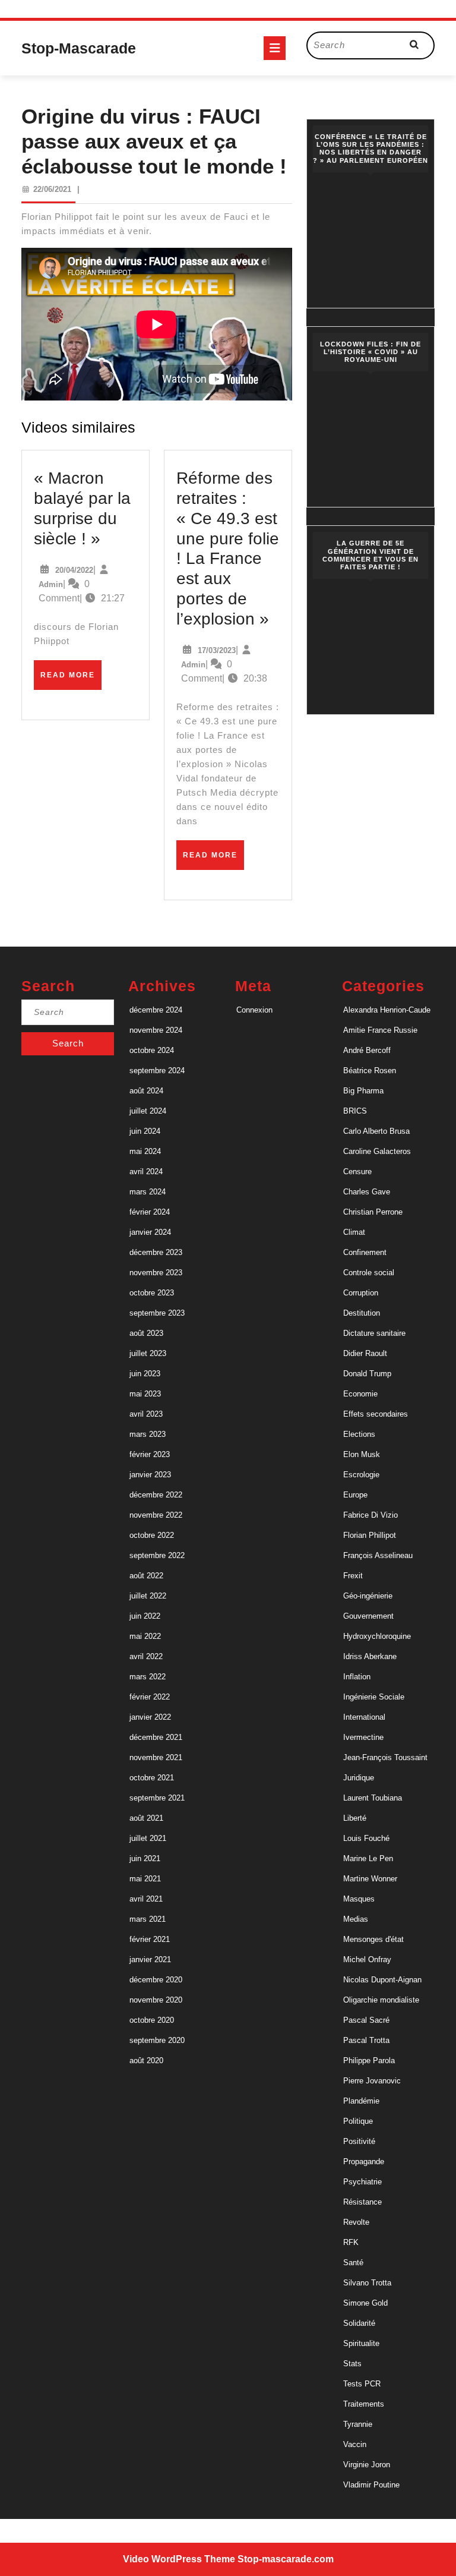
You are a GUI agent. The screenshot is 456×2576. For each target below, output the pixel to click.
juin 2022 (145, 1616)
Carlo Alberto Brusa (376, 1131)
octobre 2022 (152, 1535)
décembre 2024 (156, 1010)
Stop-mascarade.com (286, 2559)
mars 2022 (148, 1677)
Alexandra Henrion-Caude (387, 1010)
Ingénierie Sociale (374, 1697)
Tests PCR (362, 2384)
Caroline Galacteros (377, 1151)
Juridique (359, 1778)
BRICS (355, 1111)
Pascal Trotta (366, 2040)
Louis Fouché (366, 1838)
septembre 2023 (157, 1313)
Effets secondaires (376, 1414)
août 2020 (146, 2061)
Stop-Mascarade (79, 48)
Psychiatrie (362, 2182)
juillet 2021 (148, 1838)
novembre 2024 (156, 1030)
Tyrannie (358, 2424)
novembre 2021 (156, 1757)
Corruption (361, 1293)
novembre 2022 (156, 1515)
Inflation (357, 1677)
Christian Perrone (373, 1212)
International (364, 1717)
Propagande (364, 2162)
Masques (359, 1899)
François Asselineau (378, 1555)
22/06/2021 (52, 189)
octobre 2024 (152, 1050)
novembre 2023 (156, 1273)
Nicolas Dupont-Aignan (382, 1980)
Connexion (254, 1010)
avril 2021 (146, 1899)
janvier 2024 (150, 1232)
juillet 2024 (148, 1111)
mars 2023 (148, 1434)
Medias (356, 1919)
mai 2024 (145, 1151)
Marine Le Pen (368, 1858)
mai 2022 (145, 1636)
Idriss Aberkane (370, 1656)
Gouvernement (368, 1616)
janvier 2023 (150, 1475)
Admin (51, 584)
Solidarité (359, 2323)
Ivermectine (363, 1737)
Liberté (355, 1818)
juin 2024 (145, 1131)
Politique (358, 2121)
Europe (355, 1495)
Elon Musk (362, 1454)
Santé (353, 2263)
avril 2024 (146, 1172)
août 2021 (146, 1818)
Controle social (369, 1273)
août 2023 (146, 1333)
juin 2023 (145, 1374)
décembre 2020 (156, 1980)
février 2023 (150, 1454)
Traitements (364, 2404)
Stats (352, 2364)
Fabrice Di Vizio (370, 1515)
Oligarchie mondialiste (381, 2000)
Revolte (356, 2222)
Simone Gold (365, 2303)
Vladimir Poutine (371, 2485)
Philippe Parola (369, 2061)
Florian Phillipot (370, 1535)
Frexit (353, 1576)
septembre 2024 (157, 1071)
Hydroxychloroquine (377, 1636)
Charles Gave (367, 1192)
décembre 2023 (156, 1252)
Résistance (362, 2202)
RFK (351, 2242)
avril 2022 (146, 1656)
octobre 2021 (152, 1778)
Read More (71, 680)
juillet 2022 (148, 1596)
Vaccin (355, 2444)
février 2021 (150, 1939)
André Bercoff (367, 1050)
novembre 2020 (156, 2000)
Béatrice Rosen (370, 1071)
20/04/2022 (74, 570)
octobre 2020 (152, 2020)
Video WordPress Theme (179, 2559)
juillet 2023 (148, 1353)
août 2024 (146, 1091)
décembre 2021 (156, 1737)
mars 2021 (148, 1919)
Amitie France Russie (380, 1030)
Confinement (365, 1252)
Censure (357, 1172)
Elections (359, 1434)
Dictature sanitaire (374, 1333)
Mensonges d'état (373, 1939)
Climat (354, 1232)
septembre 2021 (157, 1798)
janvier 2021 (150, 1959)
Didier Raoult (365, 1353)
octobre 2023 (152, 1293)
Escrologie (361, 1475)
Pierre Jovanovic (372, 2081)
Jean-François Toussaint (385, 1757)
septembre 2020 (157, 2040)
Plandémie (361, 2101)
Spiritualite (361, 2343)
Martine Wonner (370, 1879)
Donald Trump (367, 1374)
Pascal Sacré (366, 2020)
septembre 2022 (157, 1555)
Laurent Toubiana (373, 1798)
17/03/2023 (217, 650)
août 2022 (146, 1576)
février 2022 (150, 1697)
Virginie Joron (367, 2465)
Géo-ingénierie (368, 1596)
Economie (360, 1394)
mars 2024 (148, 1192)
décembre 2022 (156, 1495)
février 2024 (150, 1212)
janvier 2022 (150, 1717)
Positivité (359, 2141)
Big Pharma (363, 1091)
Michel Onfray (367, 1959)
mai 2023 (145, 1394)
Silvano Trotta (367, 2283)
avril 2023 (146, 1414)
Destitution (362, 1313)
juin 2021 (145, 1858)
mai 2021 (145, 1879)
